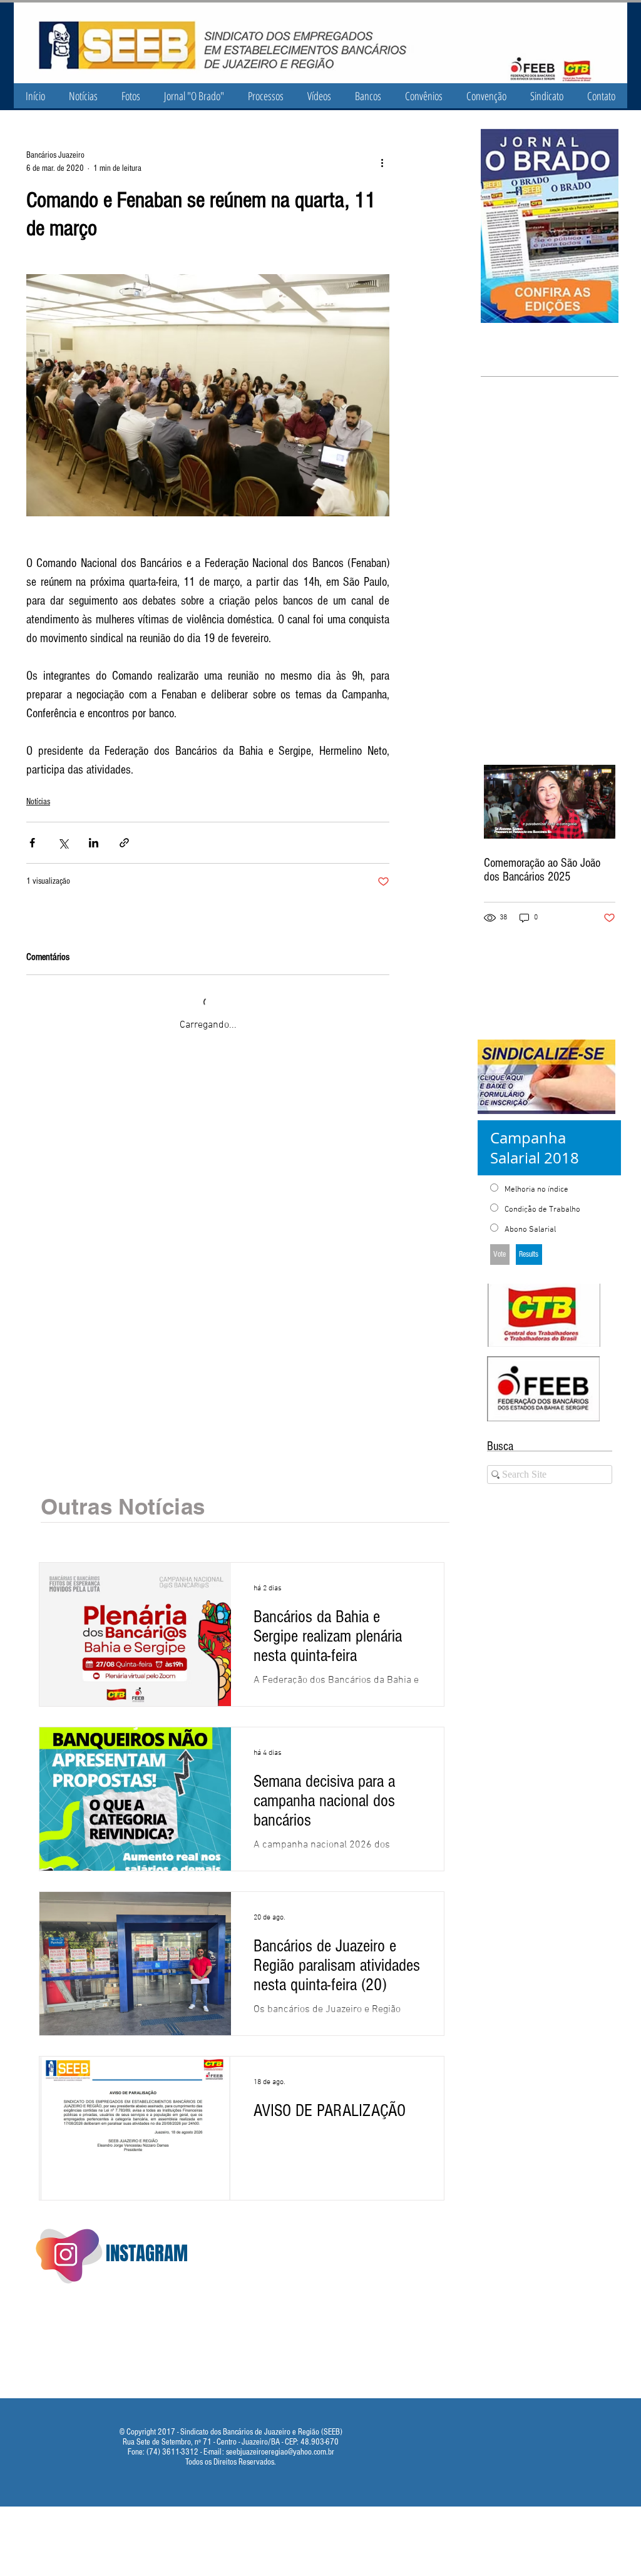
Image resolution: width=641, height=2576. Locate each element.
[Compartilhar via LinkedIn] (94, 843)
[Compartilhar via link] (124, 843)
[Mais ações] (382, 162)
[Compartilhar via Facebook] (32, 843)
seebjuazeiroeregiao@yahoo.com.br (280, 2438)
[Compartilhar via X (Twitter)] (63, 843)
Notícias (38, 802)
